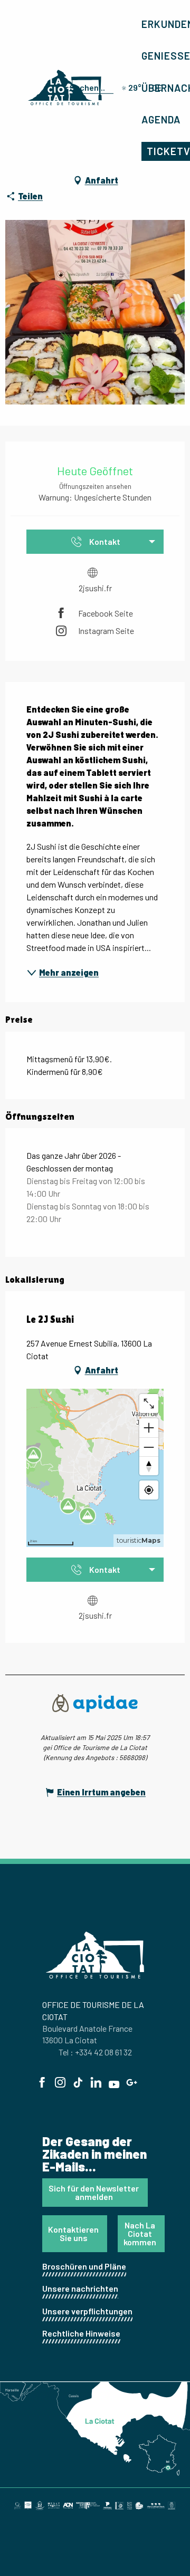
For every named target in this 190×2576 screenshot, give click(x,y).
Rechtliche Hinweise (81, 2333)
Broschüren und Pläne (84, 2266)
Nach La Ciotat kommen (140, 2233)
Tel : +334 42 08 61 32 (95, 2052)
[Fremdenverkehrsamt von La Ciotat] (65, 88)
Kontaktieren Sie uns (73, 2233)
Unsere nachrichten (80, 2288)
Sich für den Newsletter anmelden (94, 2192)
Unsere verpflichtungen (87, 2311)
